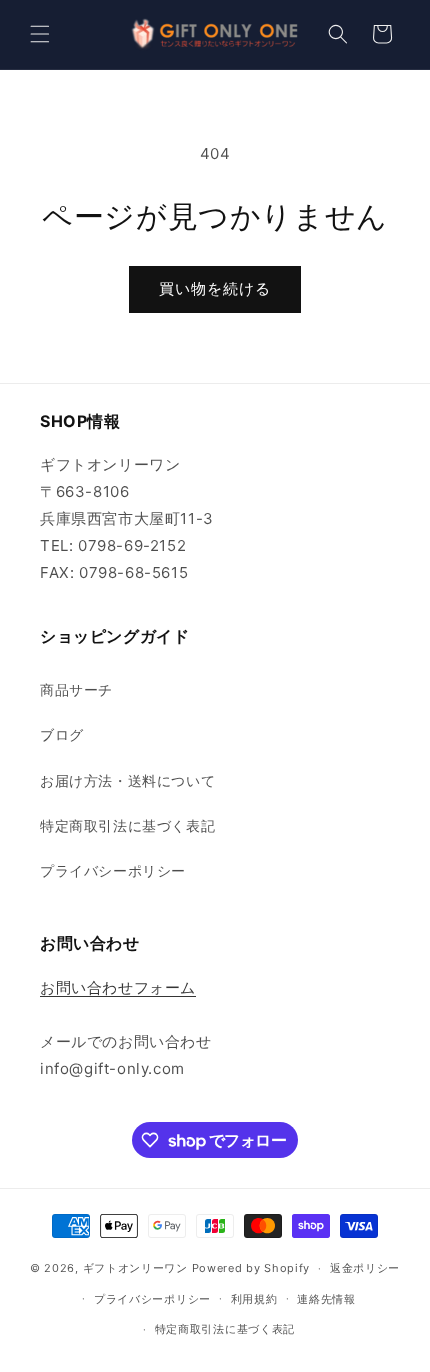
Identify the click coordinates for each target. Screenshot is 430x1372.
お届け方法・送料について (127, 780)
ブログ (62, 734)
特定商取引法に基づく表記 (127, 825)
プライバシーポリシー (113, 870)
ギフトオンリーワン (135, 1268)
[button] (40, 34)
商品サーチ (76, 689)
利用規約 (254, 1299)
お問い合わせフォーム (118, 987)
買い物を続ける (215, 288)
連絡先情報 (326, 1299)
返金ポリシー (365, 1268)
